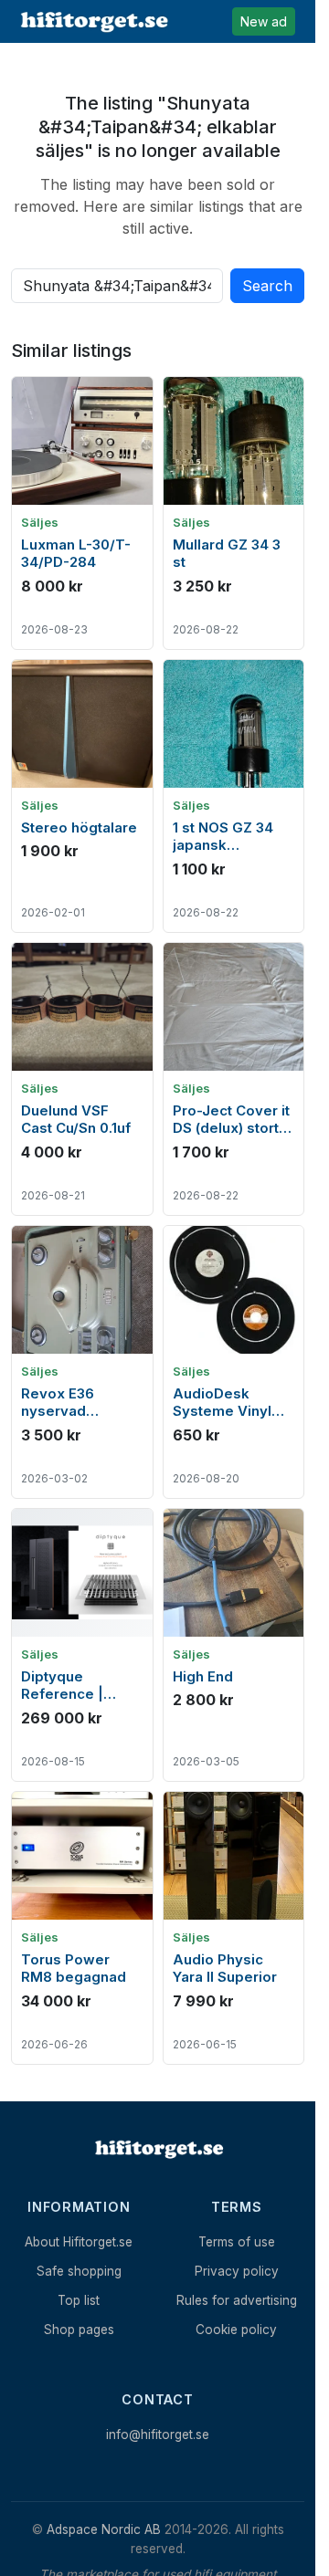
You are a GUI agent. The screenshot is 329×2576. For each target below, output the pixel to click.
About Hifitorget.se (79, 2242)
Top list (79, 2300)
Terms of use (237, 2242)
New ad (264, 21)
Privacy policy (237, 2271)
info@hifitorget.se (158, 2435)
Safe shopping (79, 2271)
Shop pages (79, 2330)
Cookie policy (236, 2330)
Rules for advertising (237, 2300)
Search (267, 286)
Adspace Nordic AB (104, 2529)
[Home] (158, 2149)
